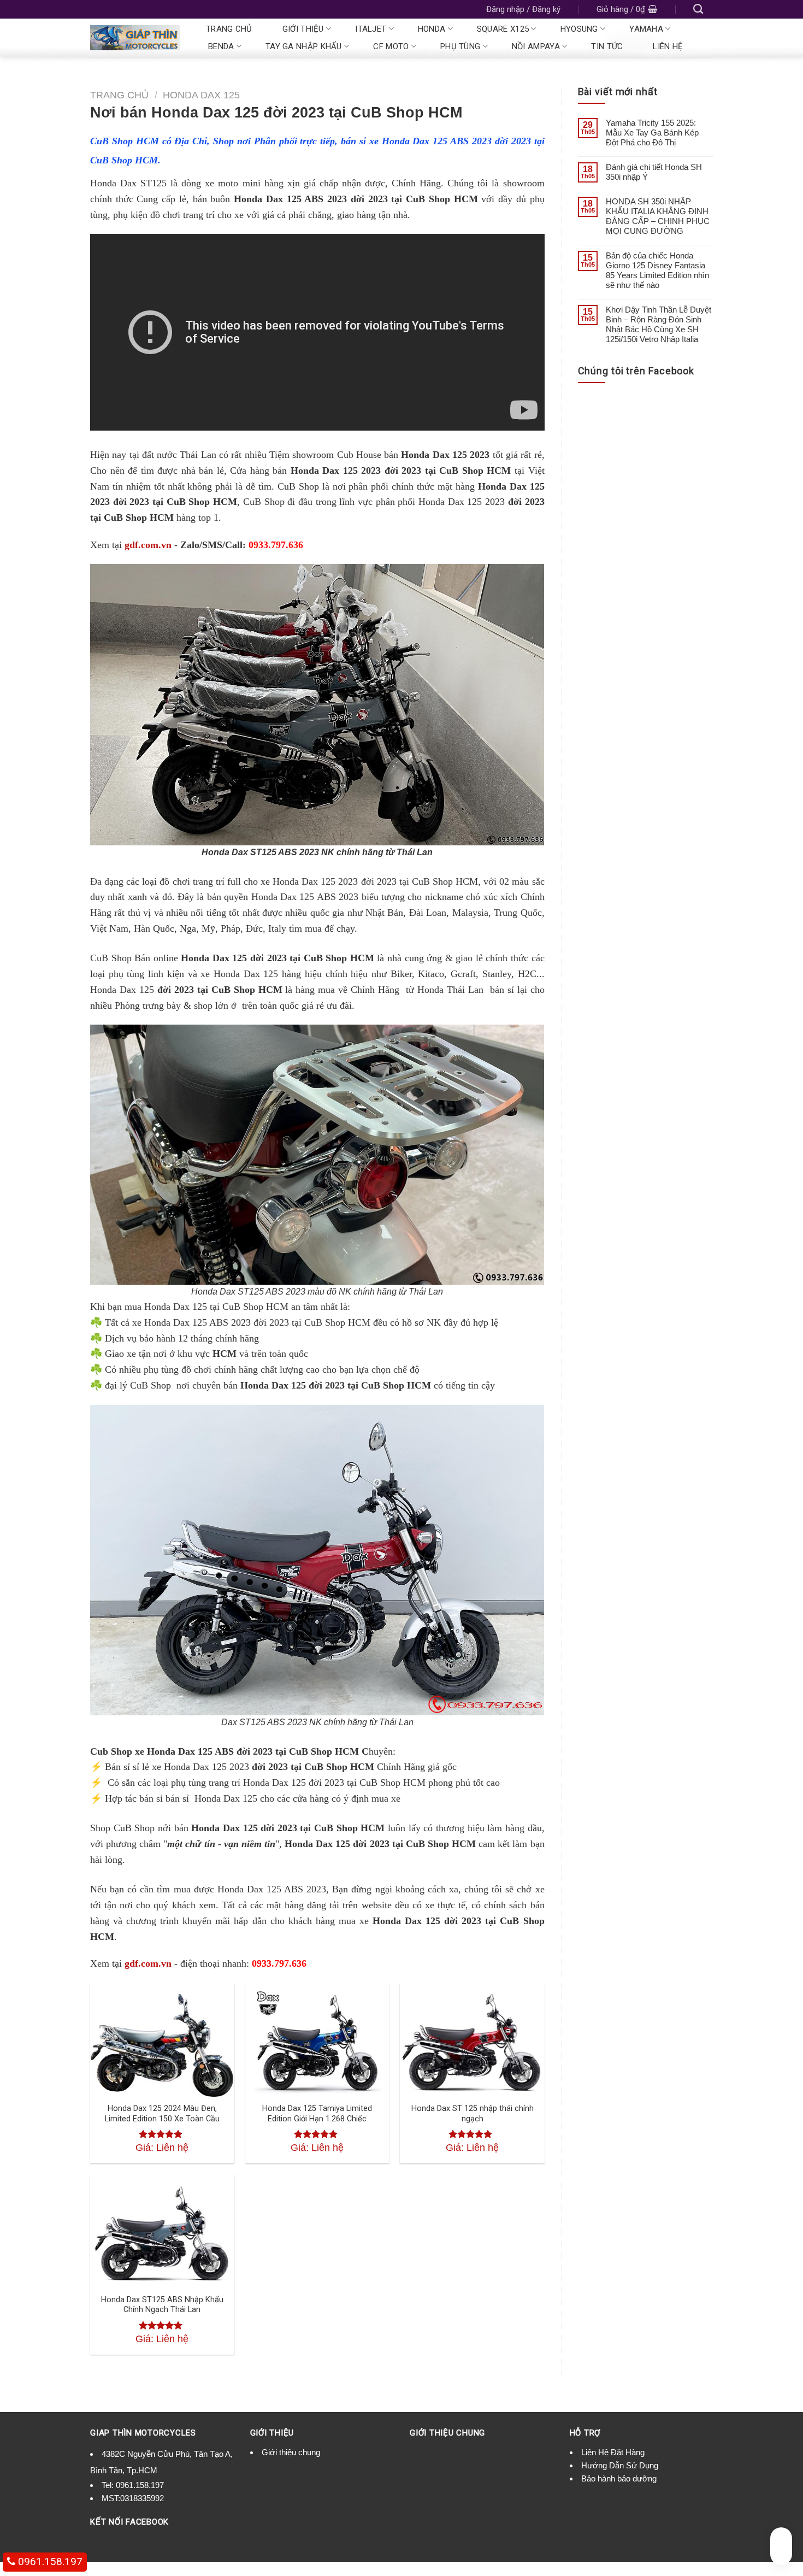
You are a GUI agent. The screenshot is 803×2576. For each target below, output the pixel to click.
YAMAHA (646, 29)
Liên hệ (668, 46)
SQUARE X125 (503, 29)
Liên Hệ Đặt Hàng (613, 2452)
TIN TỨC (607, 46)
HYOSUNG (579, 29)
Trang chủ (229, 29)
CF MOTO (391, 46)
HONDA (432, 29)
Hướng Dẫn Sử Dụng (620, 2465)
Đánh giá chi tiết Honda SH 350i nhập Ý (654, 172)
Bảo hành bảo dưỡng (619, 2478)
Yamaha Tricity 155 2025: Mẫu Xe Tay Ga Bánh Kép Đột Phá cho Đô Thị (652, 133)
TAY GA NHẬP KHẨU (304, 46)
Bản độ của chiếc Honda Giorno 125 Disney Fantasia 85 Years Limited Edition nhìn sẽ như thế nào (657, 270)
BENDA (221, 46)
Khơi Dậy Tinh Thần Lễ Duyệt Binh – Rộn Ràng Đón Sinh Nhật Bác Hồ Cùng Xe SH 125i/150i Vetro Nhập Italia (659, 324)
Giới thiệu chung (291, 2452)
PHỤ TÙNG (460, 46)
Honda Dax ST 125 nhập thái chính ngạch (473, 2114)
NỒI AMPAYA (536, 46)
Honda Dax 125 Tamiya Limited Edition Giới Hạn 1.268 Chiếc (317, 2114)
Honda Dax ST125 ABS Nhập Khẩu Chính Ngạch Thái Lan (162, 2305)
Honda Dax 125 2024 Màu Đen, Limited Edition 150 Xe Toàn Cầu (162, 2114)
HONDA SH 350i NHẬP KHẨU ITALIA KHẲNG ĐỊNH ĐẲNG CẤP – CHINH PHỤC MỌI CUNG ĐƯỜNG (658, 216)
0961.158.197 (140, 2485)
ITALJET (371, 29)
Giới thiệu (303, 29)
